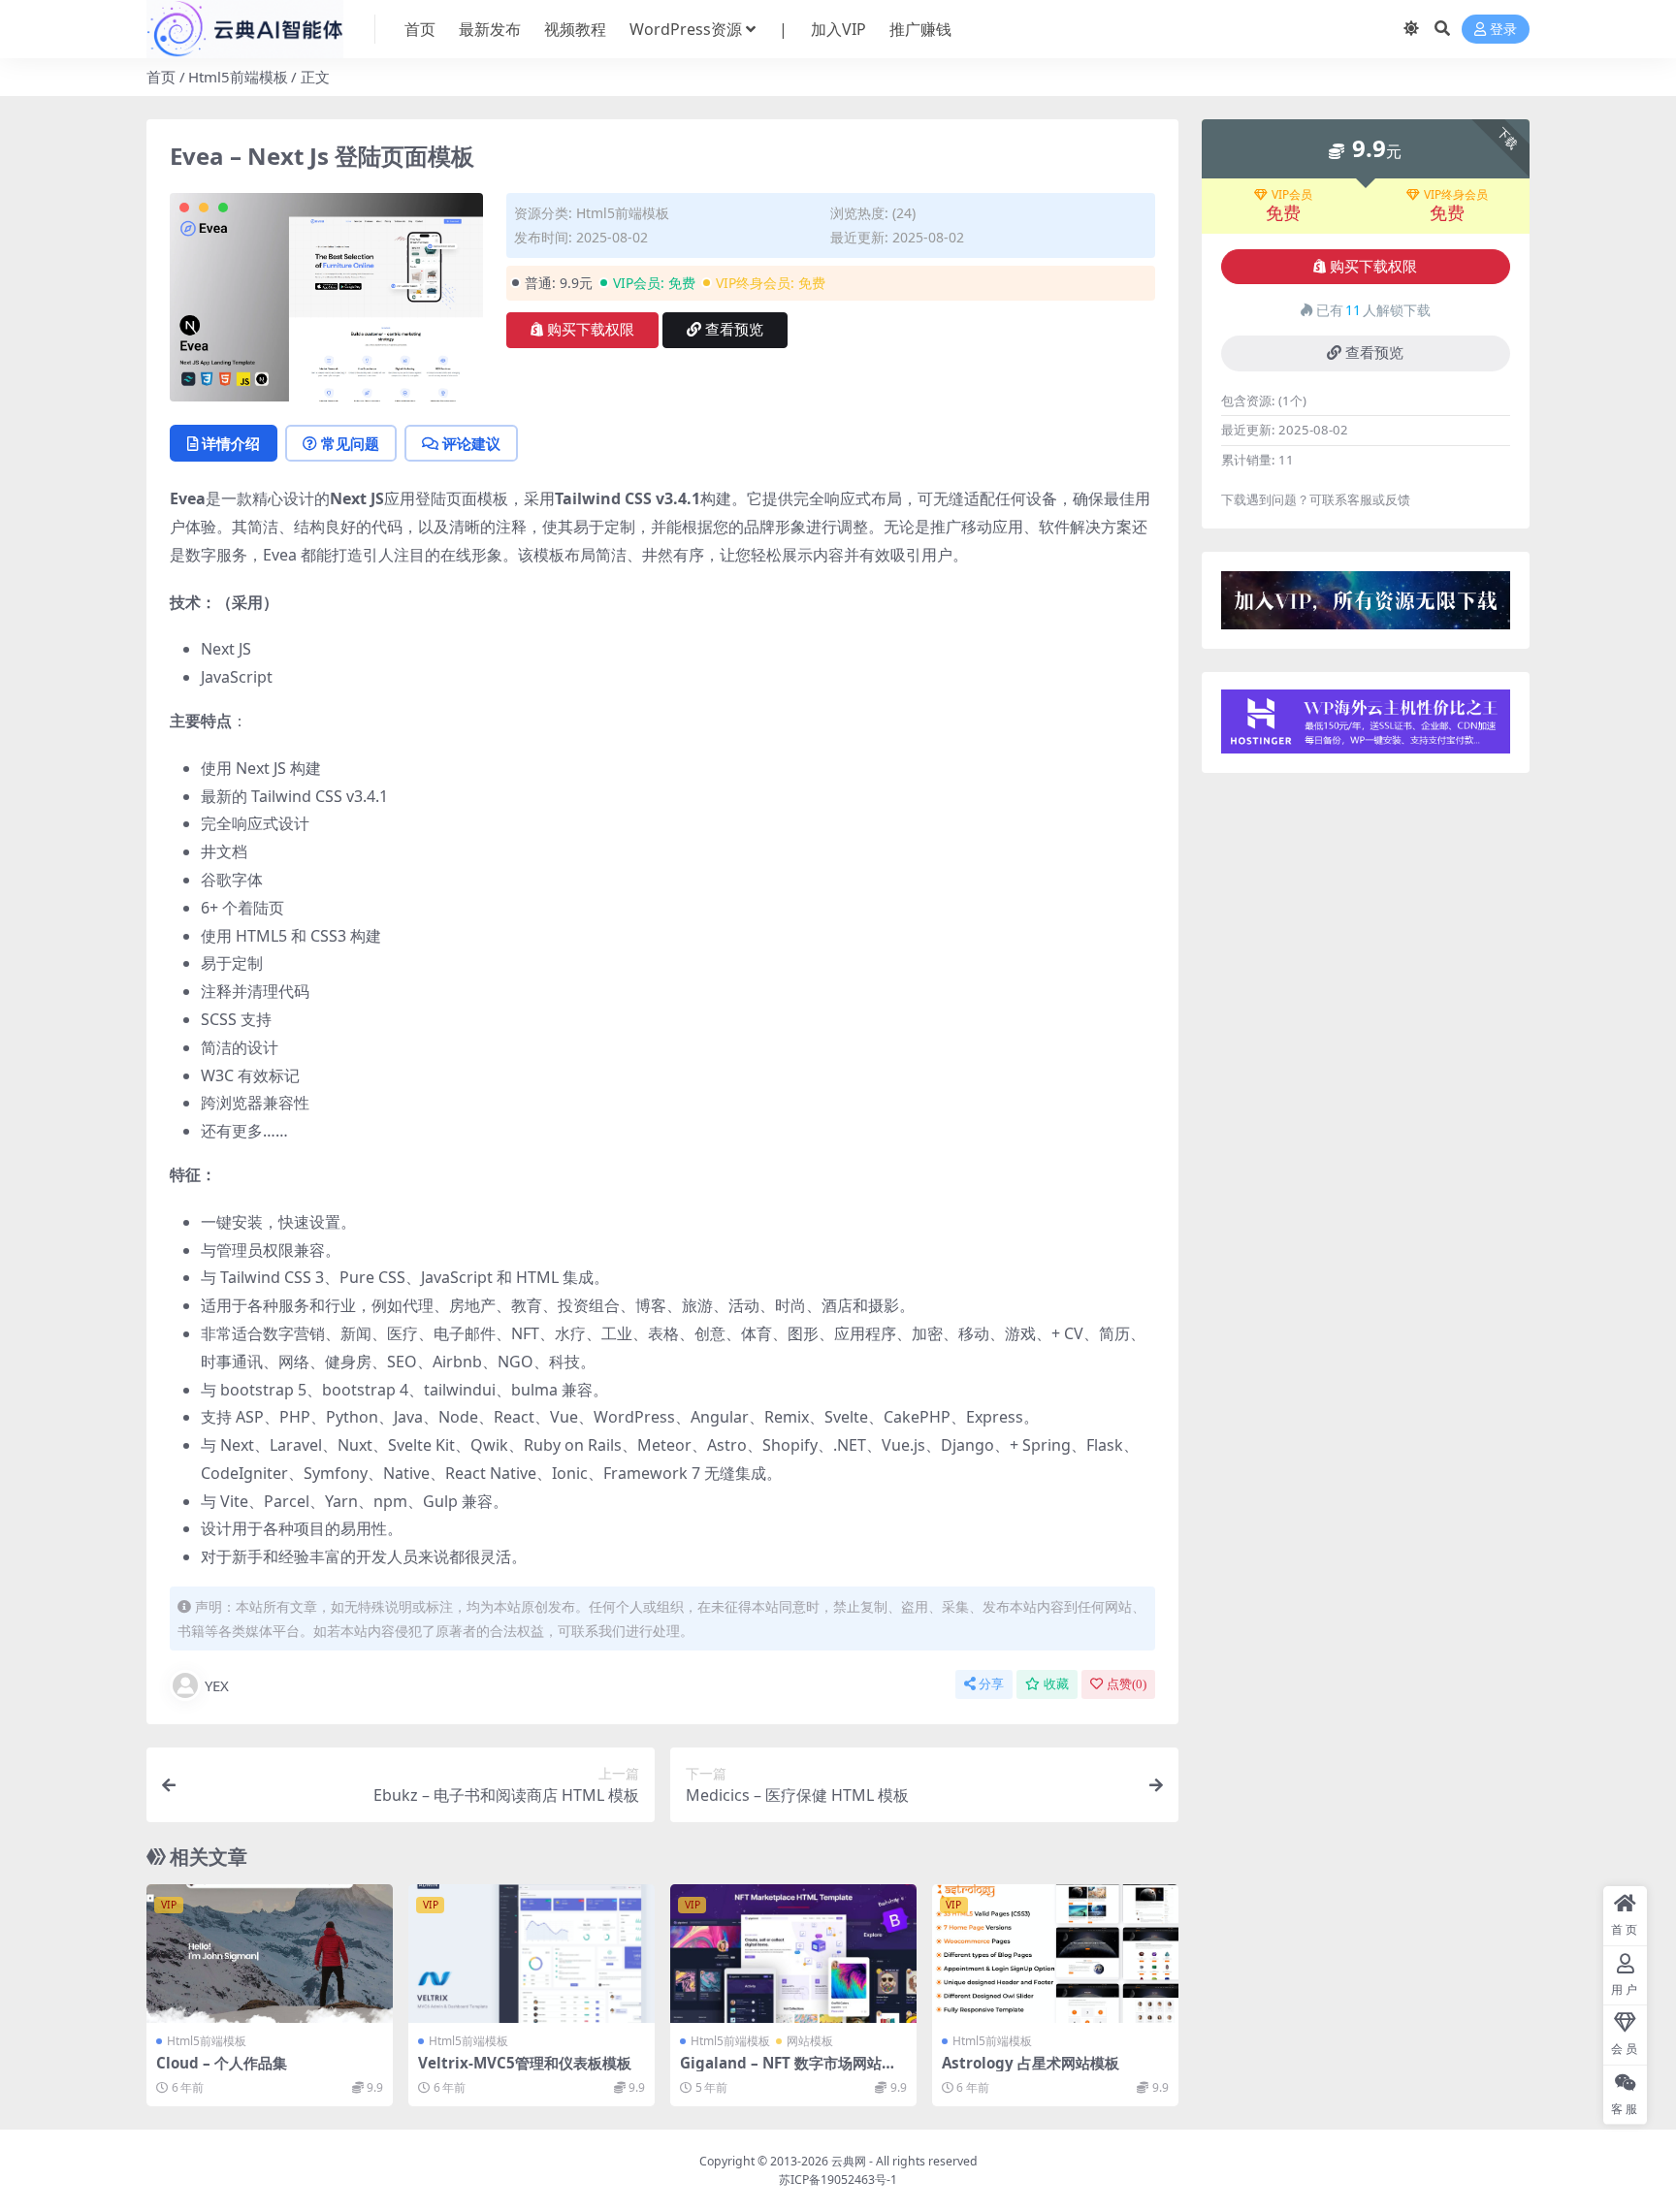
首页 (420, 29)
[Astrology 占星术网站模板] (1055, 1954)
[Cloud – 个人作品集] (270, 1954)
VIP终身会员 (1456, 195)
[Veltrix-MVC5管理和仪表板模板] (532, 1954)
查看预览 (734, 330)
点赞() (1127, 1684)
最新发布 (490, 29)
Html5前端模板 (238, 77)
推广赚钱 (920, 29)
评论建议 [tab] (471, 443)
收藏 (1056, 1684)
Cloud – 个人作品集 (222, 2063)
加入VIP (838, 29)
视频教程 (575, 29)
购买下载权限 (591, 330)
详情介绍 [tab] (231, 443)
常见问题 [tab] (350, 443)
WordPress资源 (686, 29)
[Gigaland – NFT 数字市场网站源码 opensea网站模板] (793, 1954)
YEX (217, 1685)
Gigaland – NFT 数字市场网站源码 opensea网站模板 (788, 2071)
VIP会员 (1292, 195)
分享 (991, 1684)
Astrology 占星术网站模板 (1031, 2063)
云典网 (849, 2161)
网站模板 (810, 2041)
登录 (1503, 30)
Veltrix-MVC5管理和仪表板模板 (525, 2063)
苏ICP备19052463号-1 (838, 2180)
